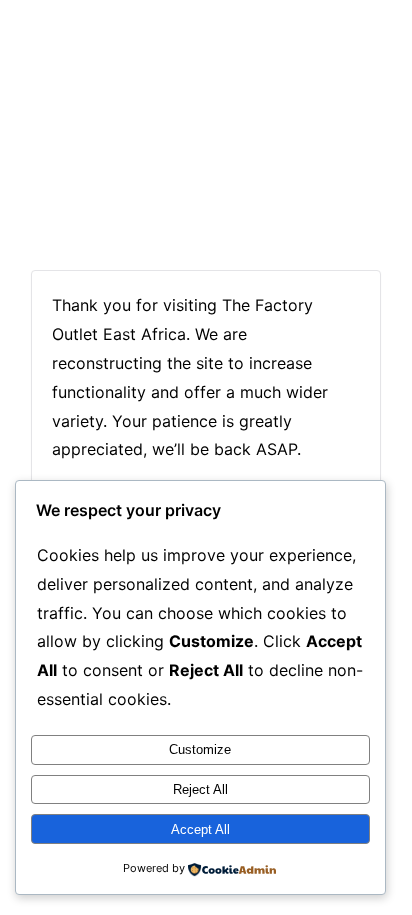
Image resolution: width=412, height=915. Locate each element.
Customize (200, 749)
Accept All (200, 829)
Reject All (200, 789)
